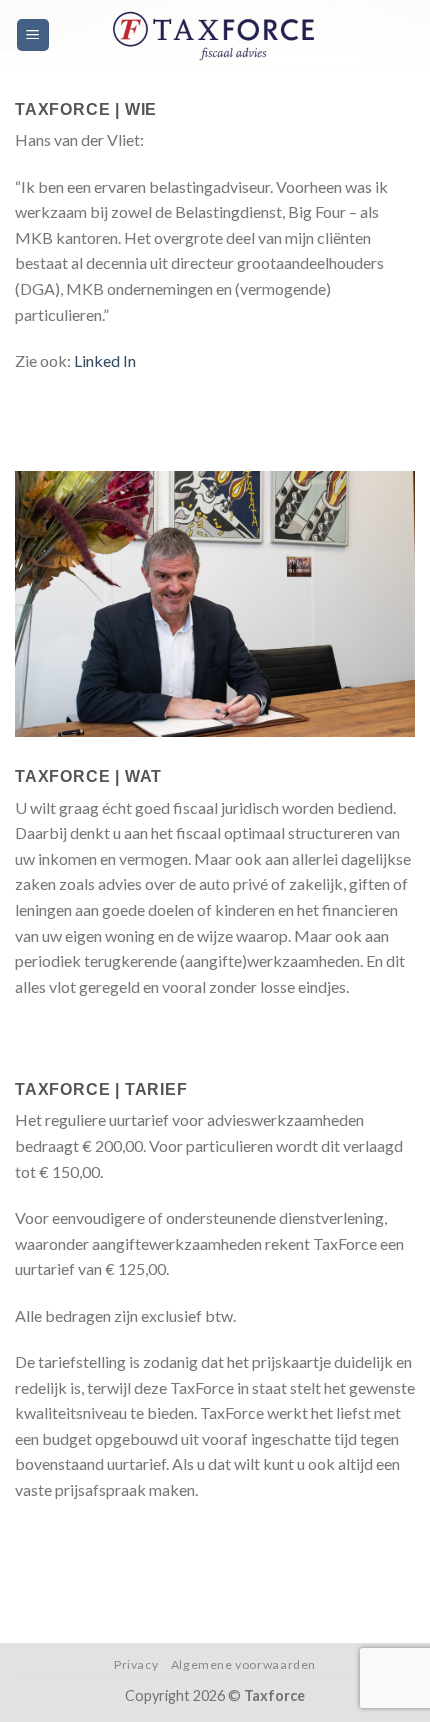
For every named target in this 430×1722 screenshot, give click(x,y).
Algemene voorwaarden (243, 1664)
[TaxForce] (220, 35)
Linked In (105, 360)
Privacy (136, 1664)
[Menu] (33, 35)
